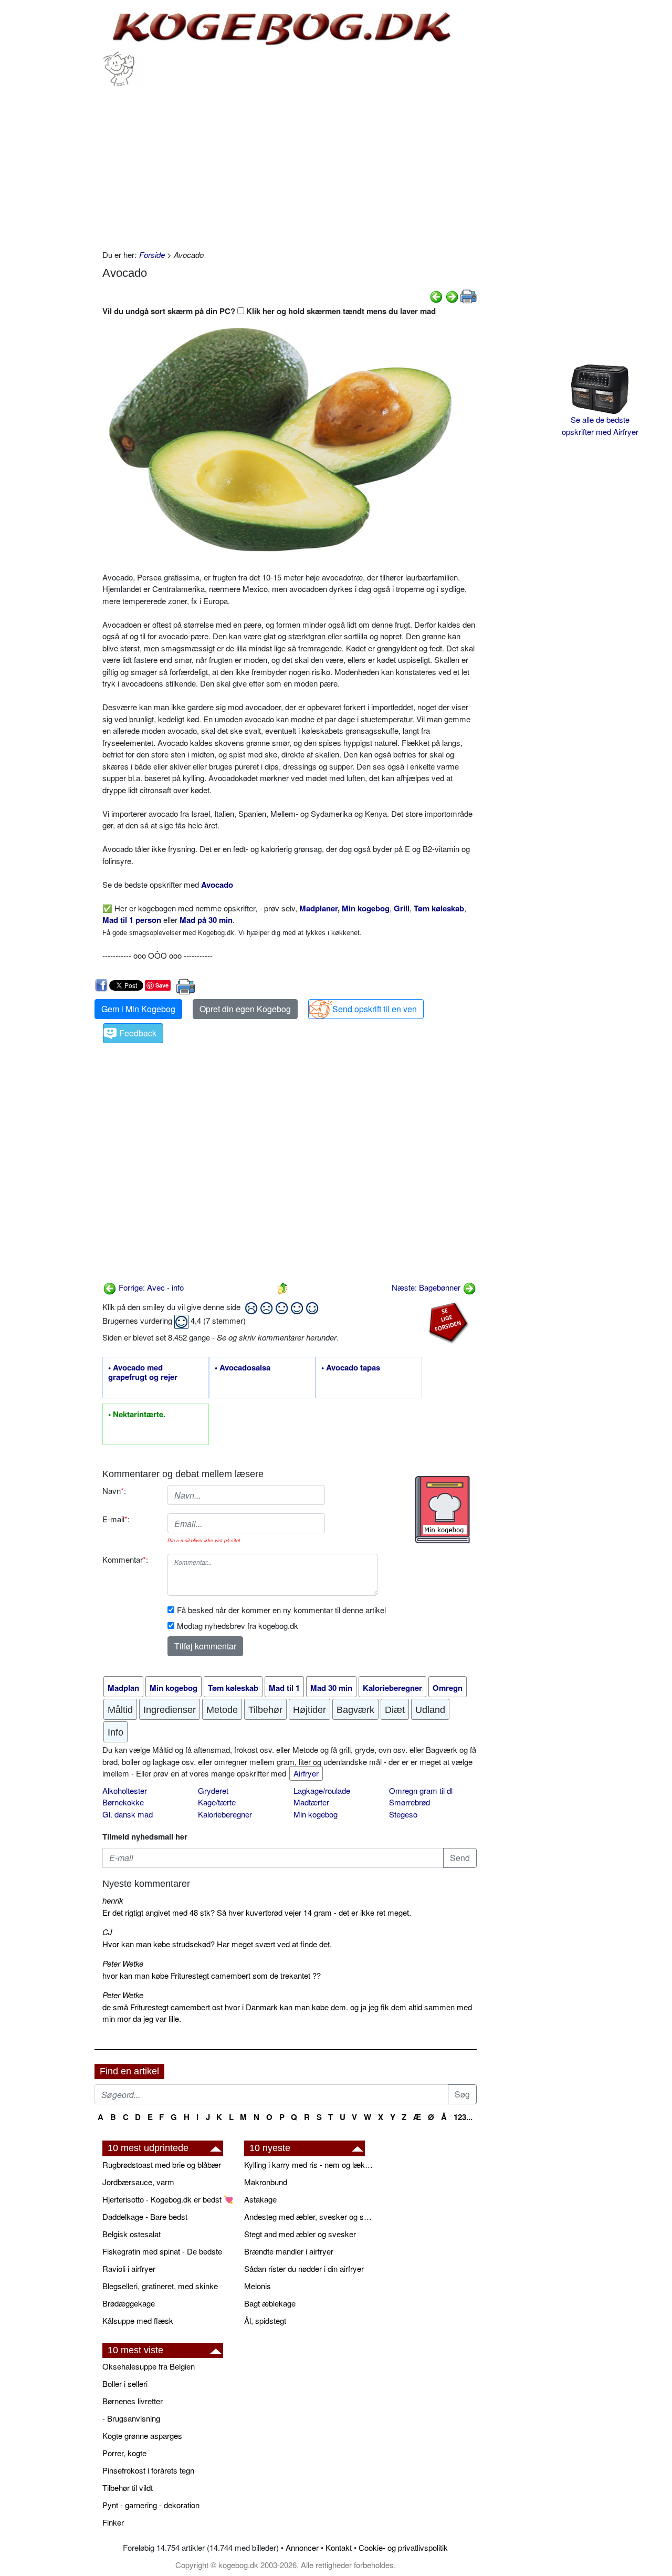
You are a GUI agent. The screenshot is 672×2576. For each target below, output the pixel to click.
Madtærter (311, 1802)
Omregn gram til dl (421, 1790)
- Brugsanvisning (131, 2418)
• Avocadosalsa (243, 1368)
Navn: (114, 1490)
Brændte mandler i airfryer (289, 2251)
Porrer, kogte (124, 2453)
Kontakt (339, 2547)
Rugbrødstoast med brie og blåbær (162, 2164)
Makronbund (266, 2182)
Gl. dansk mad (128, 1814)
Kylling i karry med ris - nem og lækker (310, 2164)
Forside (152, 255)
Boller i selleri (125, 2383)
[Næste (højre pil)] (452, 295)
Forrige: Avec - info (150, 1287)
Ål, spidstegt (265, 2320)
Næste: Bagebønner (427, 1287)
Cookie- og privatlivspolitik (403, 2547)
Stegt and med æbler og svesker (300, 2234)
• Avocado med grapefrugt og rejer (143, 1373)
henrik (113, 1900)
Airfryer (306, 1773)
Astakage (260, 2199)
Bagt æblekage (270, 2303)
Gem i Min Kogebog (138, 1009)
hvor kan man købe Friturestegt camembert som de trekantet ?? (212, 1975)
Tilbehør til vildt (128, 2487)
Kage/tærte (217, 1802)
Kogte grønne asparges (142, 2435)
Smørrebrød (409, 1802)
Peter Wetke (123, 1963)
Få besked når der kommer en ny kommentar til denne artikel (281, 1610)
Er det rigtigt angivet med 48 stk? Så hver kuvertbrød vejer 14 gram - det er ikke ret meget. (257, 1912)
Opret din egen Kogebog (245, 1009)
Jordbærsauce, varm (138, 2182)
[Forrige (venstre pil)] (436, 295)
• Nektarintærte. (137, 1415)
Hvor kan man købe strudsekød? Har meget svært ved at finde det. (217, 1944)
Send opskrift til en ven (375, 1009)
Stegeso (403, 1814)
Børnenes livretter (133, 2401)
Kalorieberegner (225, 1814)
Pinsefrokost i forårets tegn (148, 2470)
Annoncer (302, 2547)
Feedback (138, 1033)
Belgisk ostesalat (132, 2234)
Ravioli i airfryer (129, 2268)
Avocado (217, 885)
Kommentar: (125, 1559)
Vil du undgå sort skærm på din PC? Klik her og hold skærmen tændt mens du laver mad (269, 311)
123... (463, 2117)
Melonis (258, 2286)
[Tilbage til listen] (282, 1287)
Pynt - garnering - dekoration (151, 2505)
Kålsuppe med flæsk (138, 2320)
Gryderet (213, 1790)
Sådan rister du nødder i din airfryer (304, 2268)
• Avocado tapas (351, 1368)
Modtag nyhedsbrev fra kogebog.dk (238, 1625)
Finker (113, 2522)
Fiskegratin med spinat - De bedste (162, 2251)
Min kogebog (316, 1814)
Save (162, 985)
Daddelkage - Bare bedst (145, 2216)
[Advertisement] (290, 165)
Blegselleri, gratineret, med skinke (160, 2286)
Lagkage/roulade (322, 1790)
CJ (107, 1932)
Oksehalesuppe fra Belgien (149, 2366)
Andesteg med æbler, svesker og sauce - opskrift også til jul (310, 2216)
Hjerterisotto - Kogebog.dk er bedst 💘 (168, 2199)
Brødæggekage (129, 2303)
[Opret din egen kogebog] (442, 1510)
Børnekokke (123, 1802)
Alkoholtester (125, 1790)
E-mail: (116, 1519)
